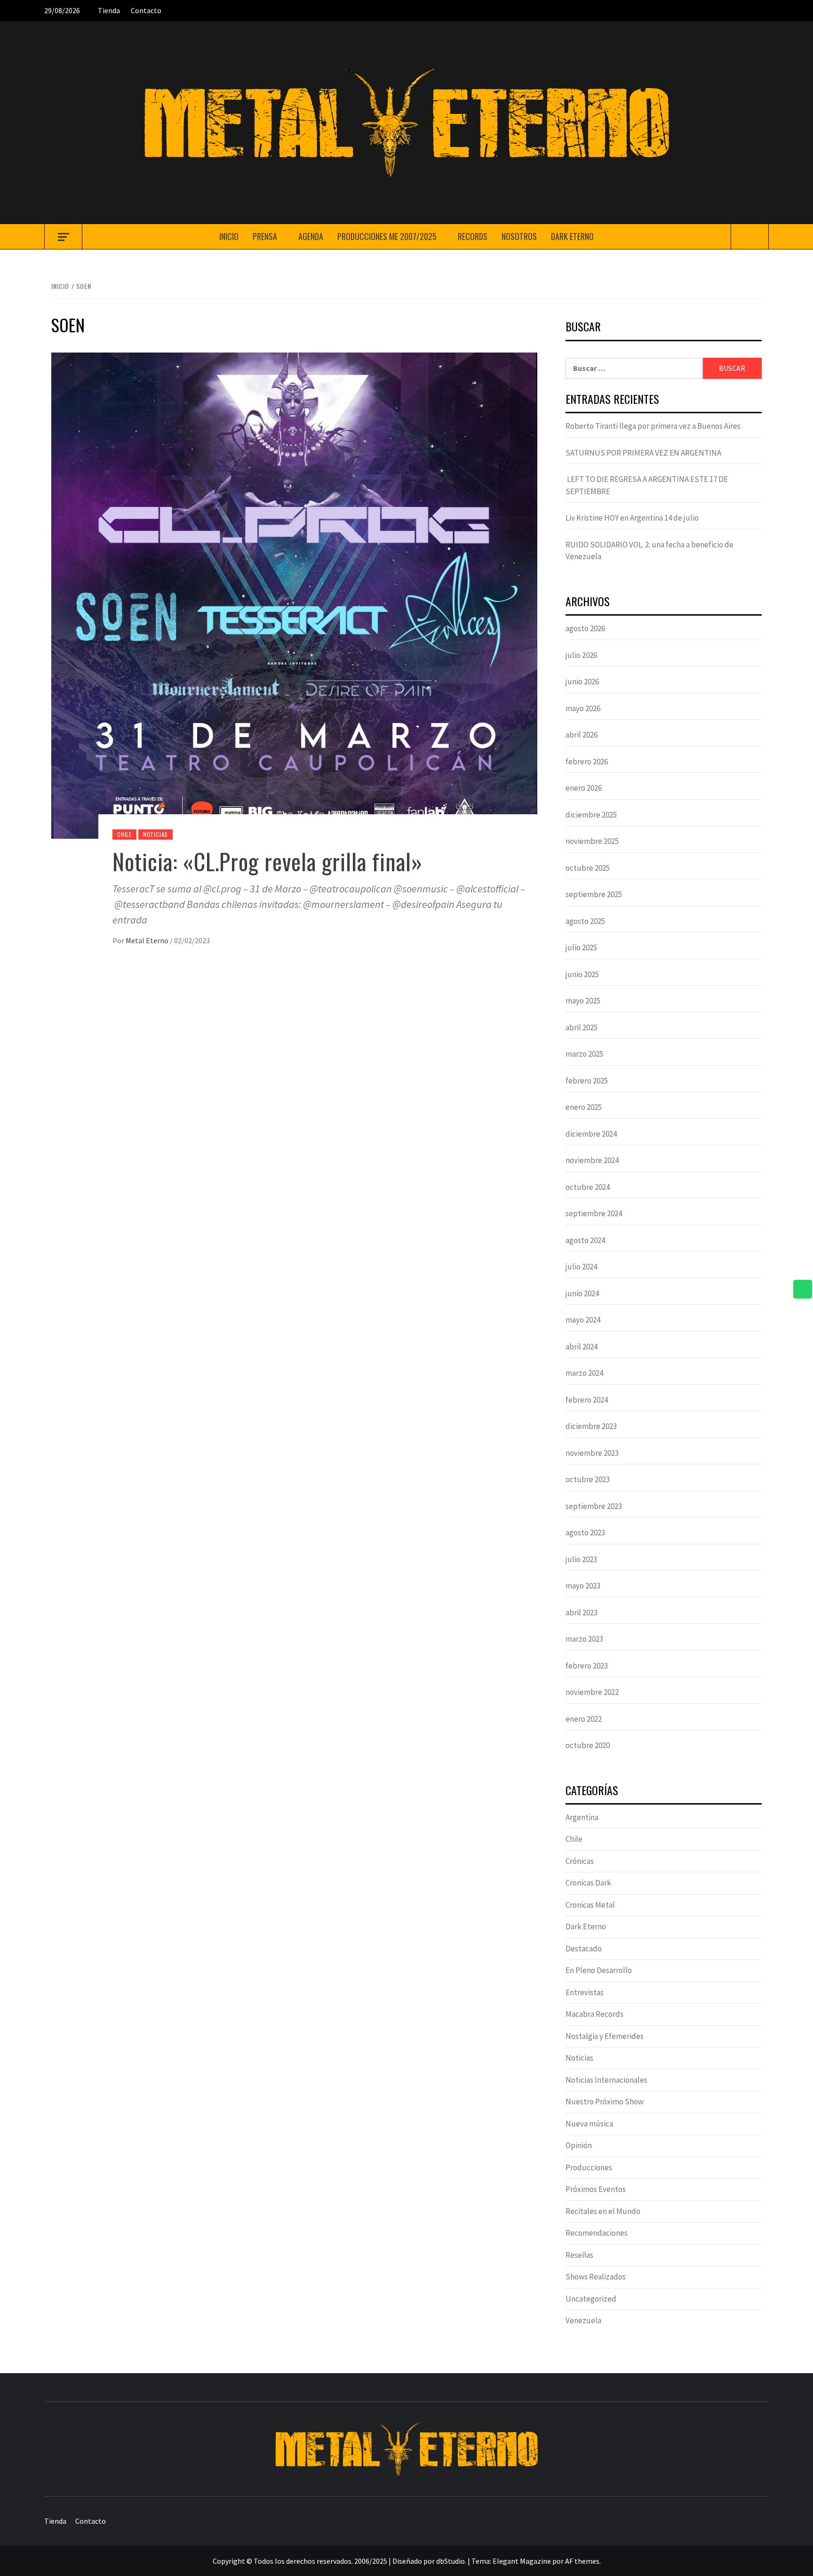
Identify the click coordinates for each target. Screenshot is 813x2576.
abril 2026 (582, 735)
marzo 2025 (584, 1054)
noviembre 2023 (592, 1453)
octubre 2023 (588, 1479)
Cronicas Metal (590, 1905)
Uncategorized (591, 2299)
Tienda (109, 10)
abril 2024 (582, 1347)
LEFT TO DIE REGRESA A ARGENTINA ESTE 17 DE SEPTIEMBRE (647, 485)
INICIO (229, 236)
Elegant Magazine (522, 2561)
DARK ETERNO (572, 236)
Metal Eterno (148, 940)
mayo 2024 (583, 1320)
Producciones (589, 2167)
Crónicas (580, 1861)
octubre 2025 (588, 868)
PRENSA (265, 236)
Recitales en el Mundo (603, 2211)
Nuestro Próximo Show (605, 2102)
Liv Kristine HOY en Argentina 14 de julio (632, 518)
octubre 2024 (588, 1187)
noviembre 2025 (592, 841)
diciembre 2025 (591, 815)
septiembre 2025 (594, 894)
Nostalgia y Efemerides (605, 2036)
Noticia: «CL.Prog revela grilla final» (267, 861)
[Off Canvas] (63, 237)
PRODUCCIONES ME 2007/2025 (387, 236)
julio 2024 (581, 1267)
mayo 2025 (583, 1001)
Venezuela (583, 2320)
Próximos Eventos (596, 2189)
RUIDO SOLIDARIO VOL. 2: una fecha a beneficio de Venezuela (650, 551)
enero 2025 (584, 1107)
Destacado (584, 1949)
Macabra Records (594, 2014)
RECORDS (473, 236)
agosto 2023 (585, 1533)
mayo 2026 (583, 708)
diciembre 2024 (591, 1134)
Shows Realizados (596, 2277)
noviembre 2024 (592, 1160)
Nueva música (589, 2124)
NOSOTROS (519, 236)
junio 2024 (582, 1293)
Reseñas (579, 2255)
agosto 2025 (585, 921)
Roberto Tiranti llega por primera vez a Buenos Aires (653, 426)
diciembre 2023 (591, 1426)
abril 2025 (582, 1027)
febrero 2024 (587, 1400)
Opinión (579, 2145)
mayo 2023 (583, 1586)
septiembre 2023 (594, 1506)
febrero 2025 (587, 1081)
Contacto (146, 10)
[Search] (750, 237)
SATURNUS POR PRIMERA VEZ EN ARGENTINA (643, 453)
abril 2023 (582, 1613)
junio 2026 (582, 682)
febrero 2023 (587, 1666)
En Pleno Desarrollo (599, 1970)
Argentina (582, 1817)
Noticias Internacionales (606, 2080)
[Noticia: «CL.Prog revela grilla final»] (294, 594)
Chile (124, 834)
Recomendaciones (597, 2233)
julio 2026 (581, 655)
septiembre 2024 (594, 1213)
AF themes (582, 2561)
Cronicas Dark (588, 1883)
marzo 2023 (584, 1639)
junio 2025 (582, 974)
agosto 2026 (585, 628)
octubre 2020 (588, 1745)
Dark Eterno (586, 1926)
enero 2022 (584, 1719)
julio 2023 (581, 1559)
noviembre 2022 (592, 1692)
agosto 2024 (585, 1240)
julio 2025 (581, 947)
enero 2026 (584, 788)
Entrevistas (585, 1992)
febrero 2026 (587, 762)
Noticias (155, 834)
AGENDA (311, 236)
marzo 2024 (584, 1373)
